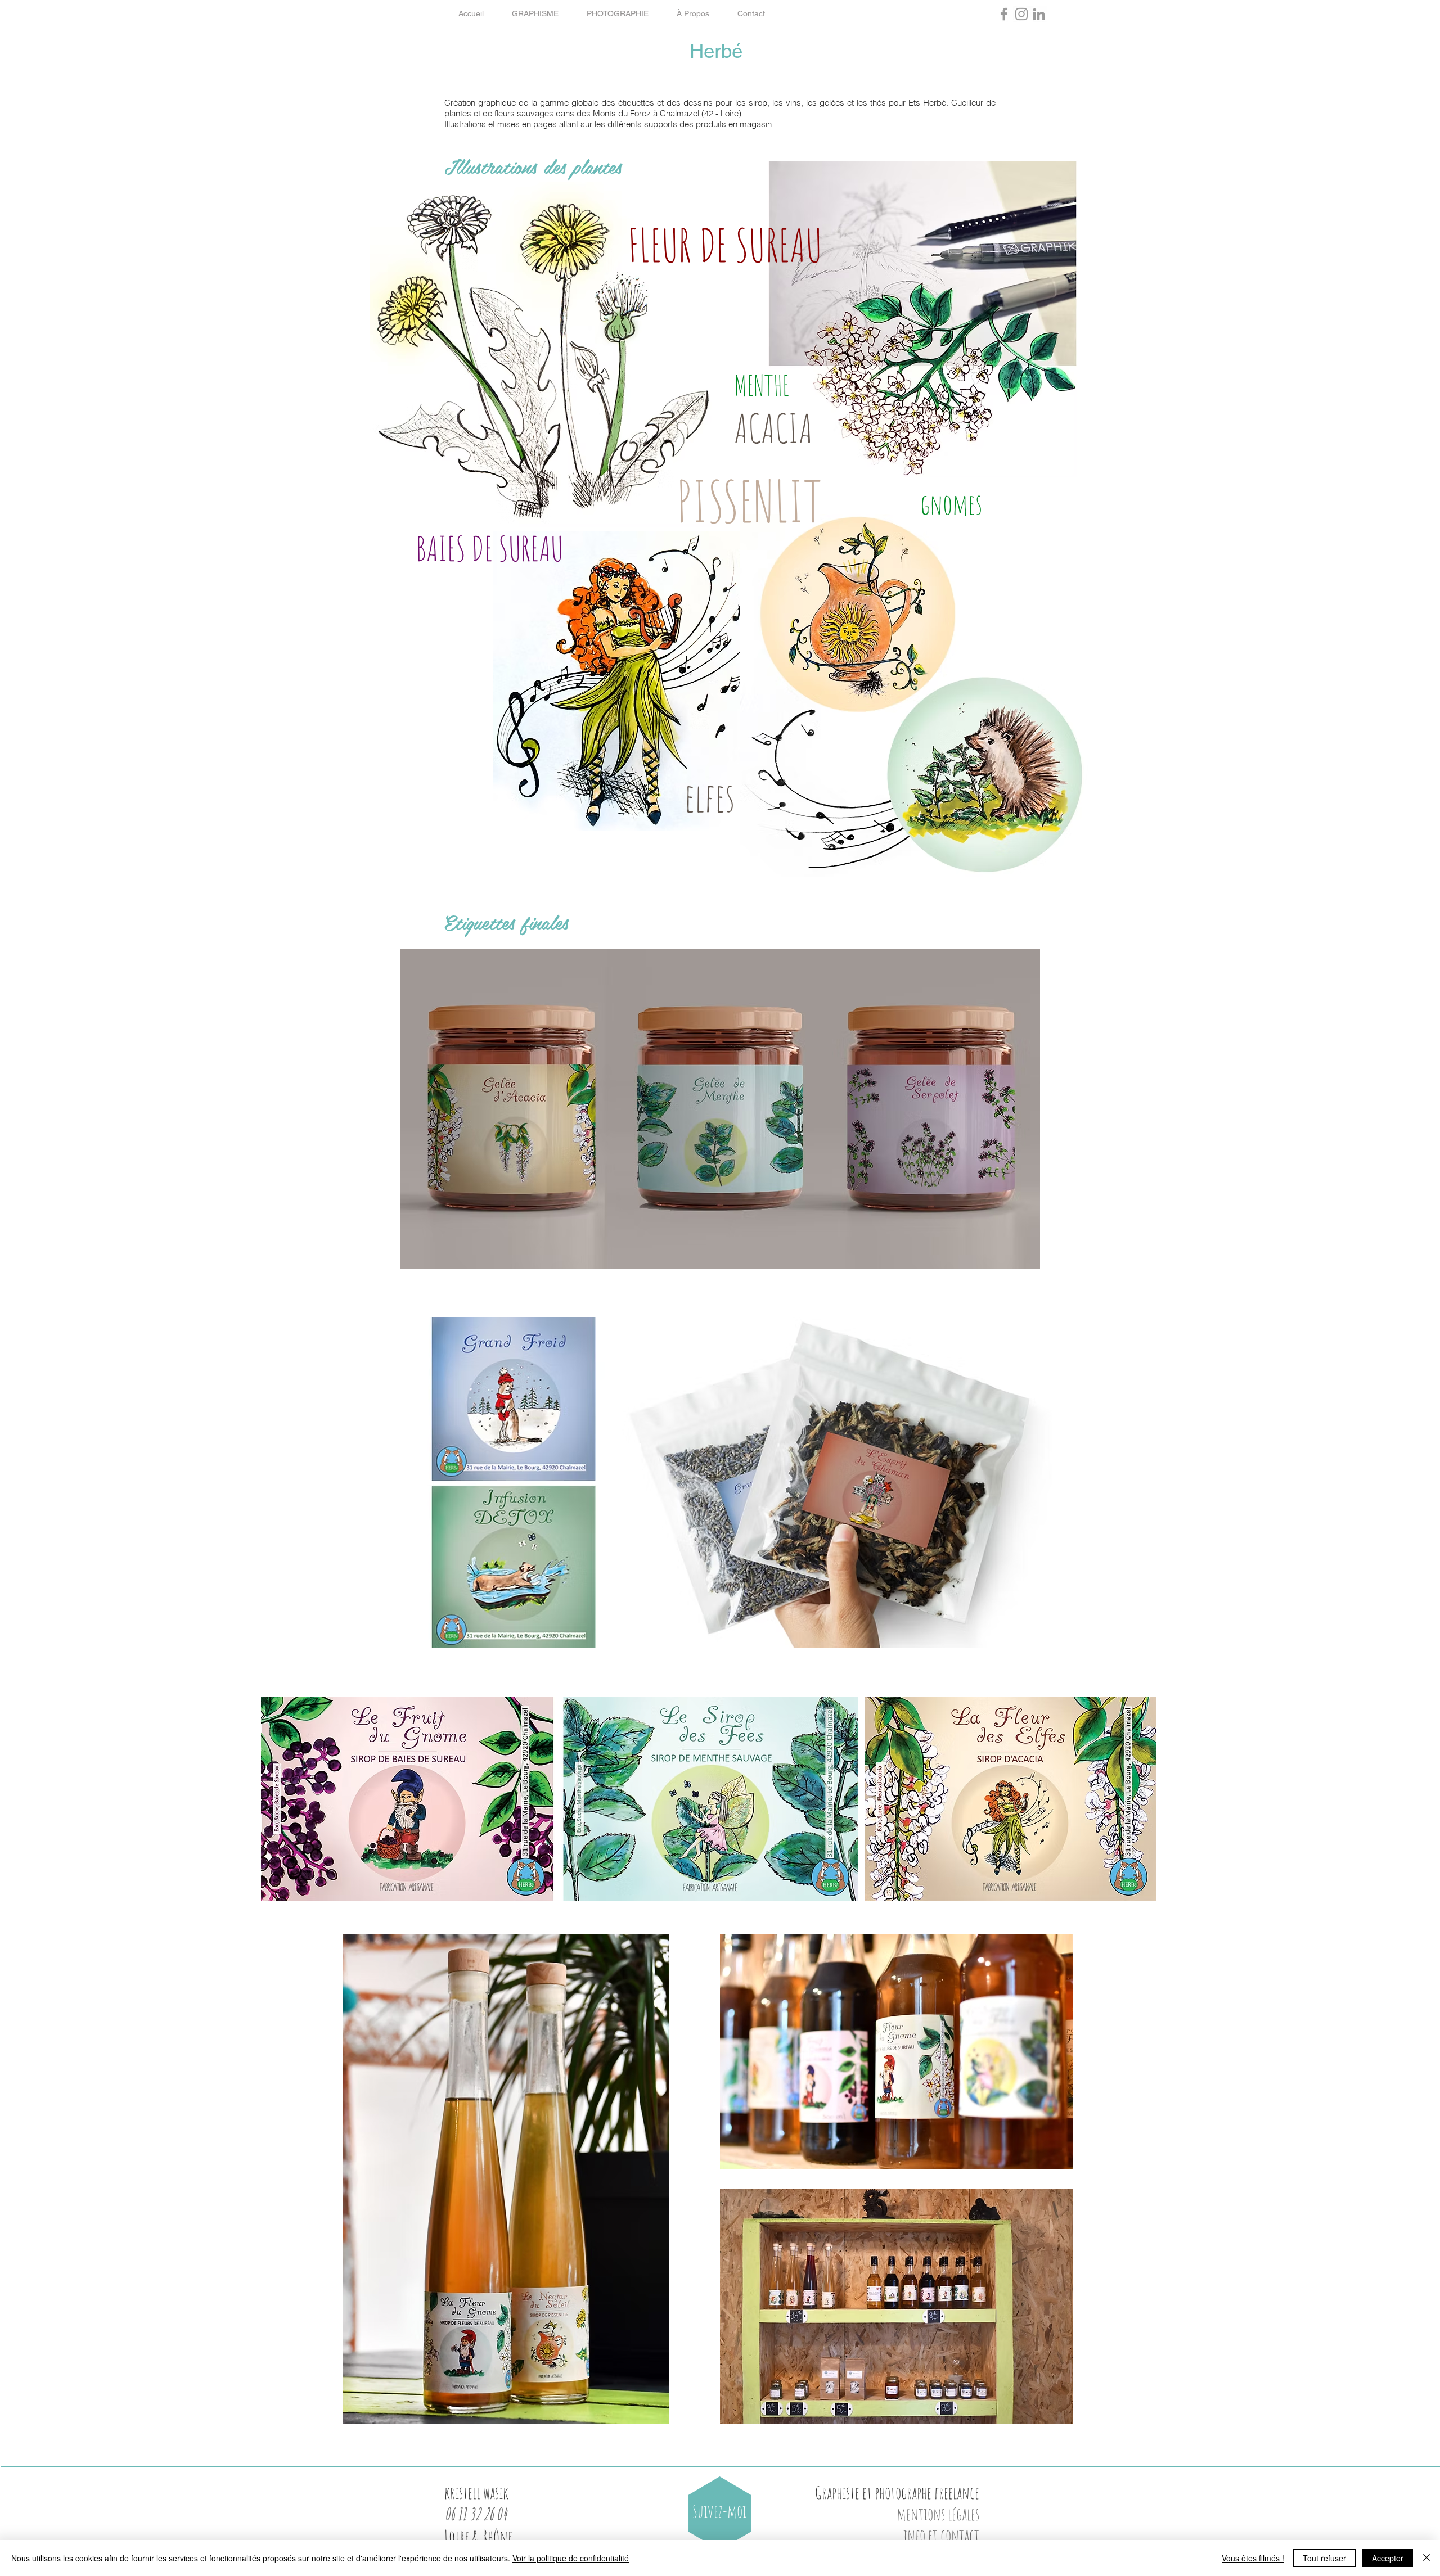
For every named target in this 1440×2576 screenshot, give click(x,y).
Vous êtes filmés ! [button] (1253, 2558)
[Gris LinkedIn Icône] (1039, 14)
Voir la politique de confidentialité (571, 2558)
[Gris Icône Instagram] (1021, 14)
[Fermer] (1426, 2558)
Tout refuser (1324, 2558)
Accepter (1388, 2558)
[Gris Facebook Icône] (1004, 14)
